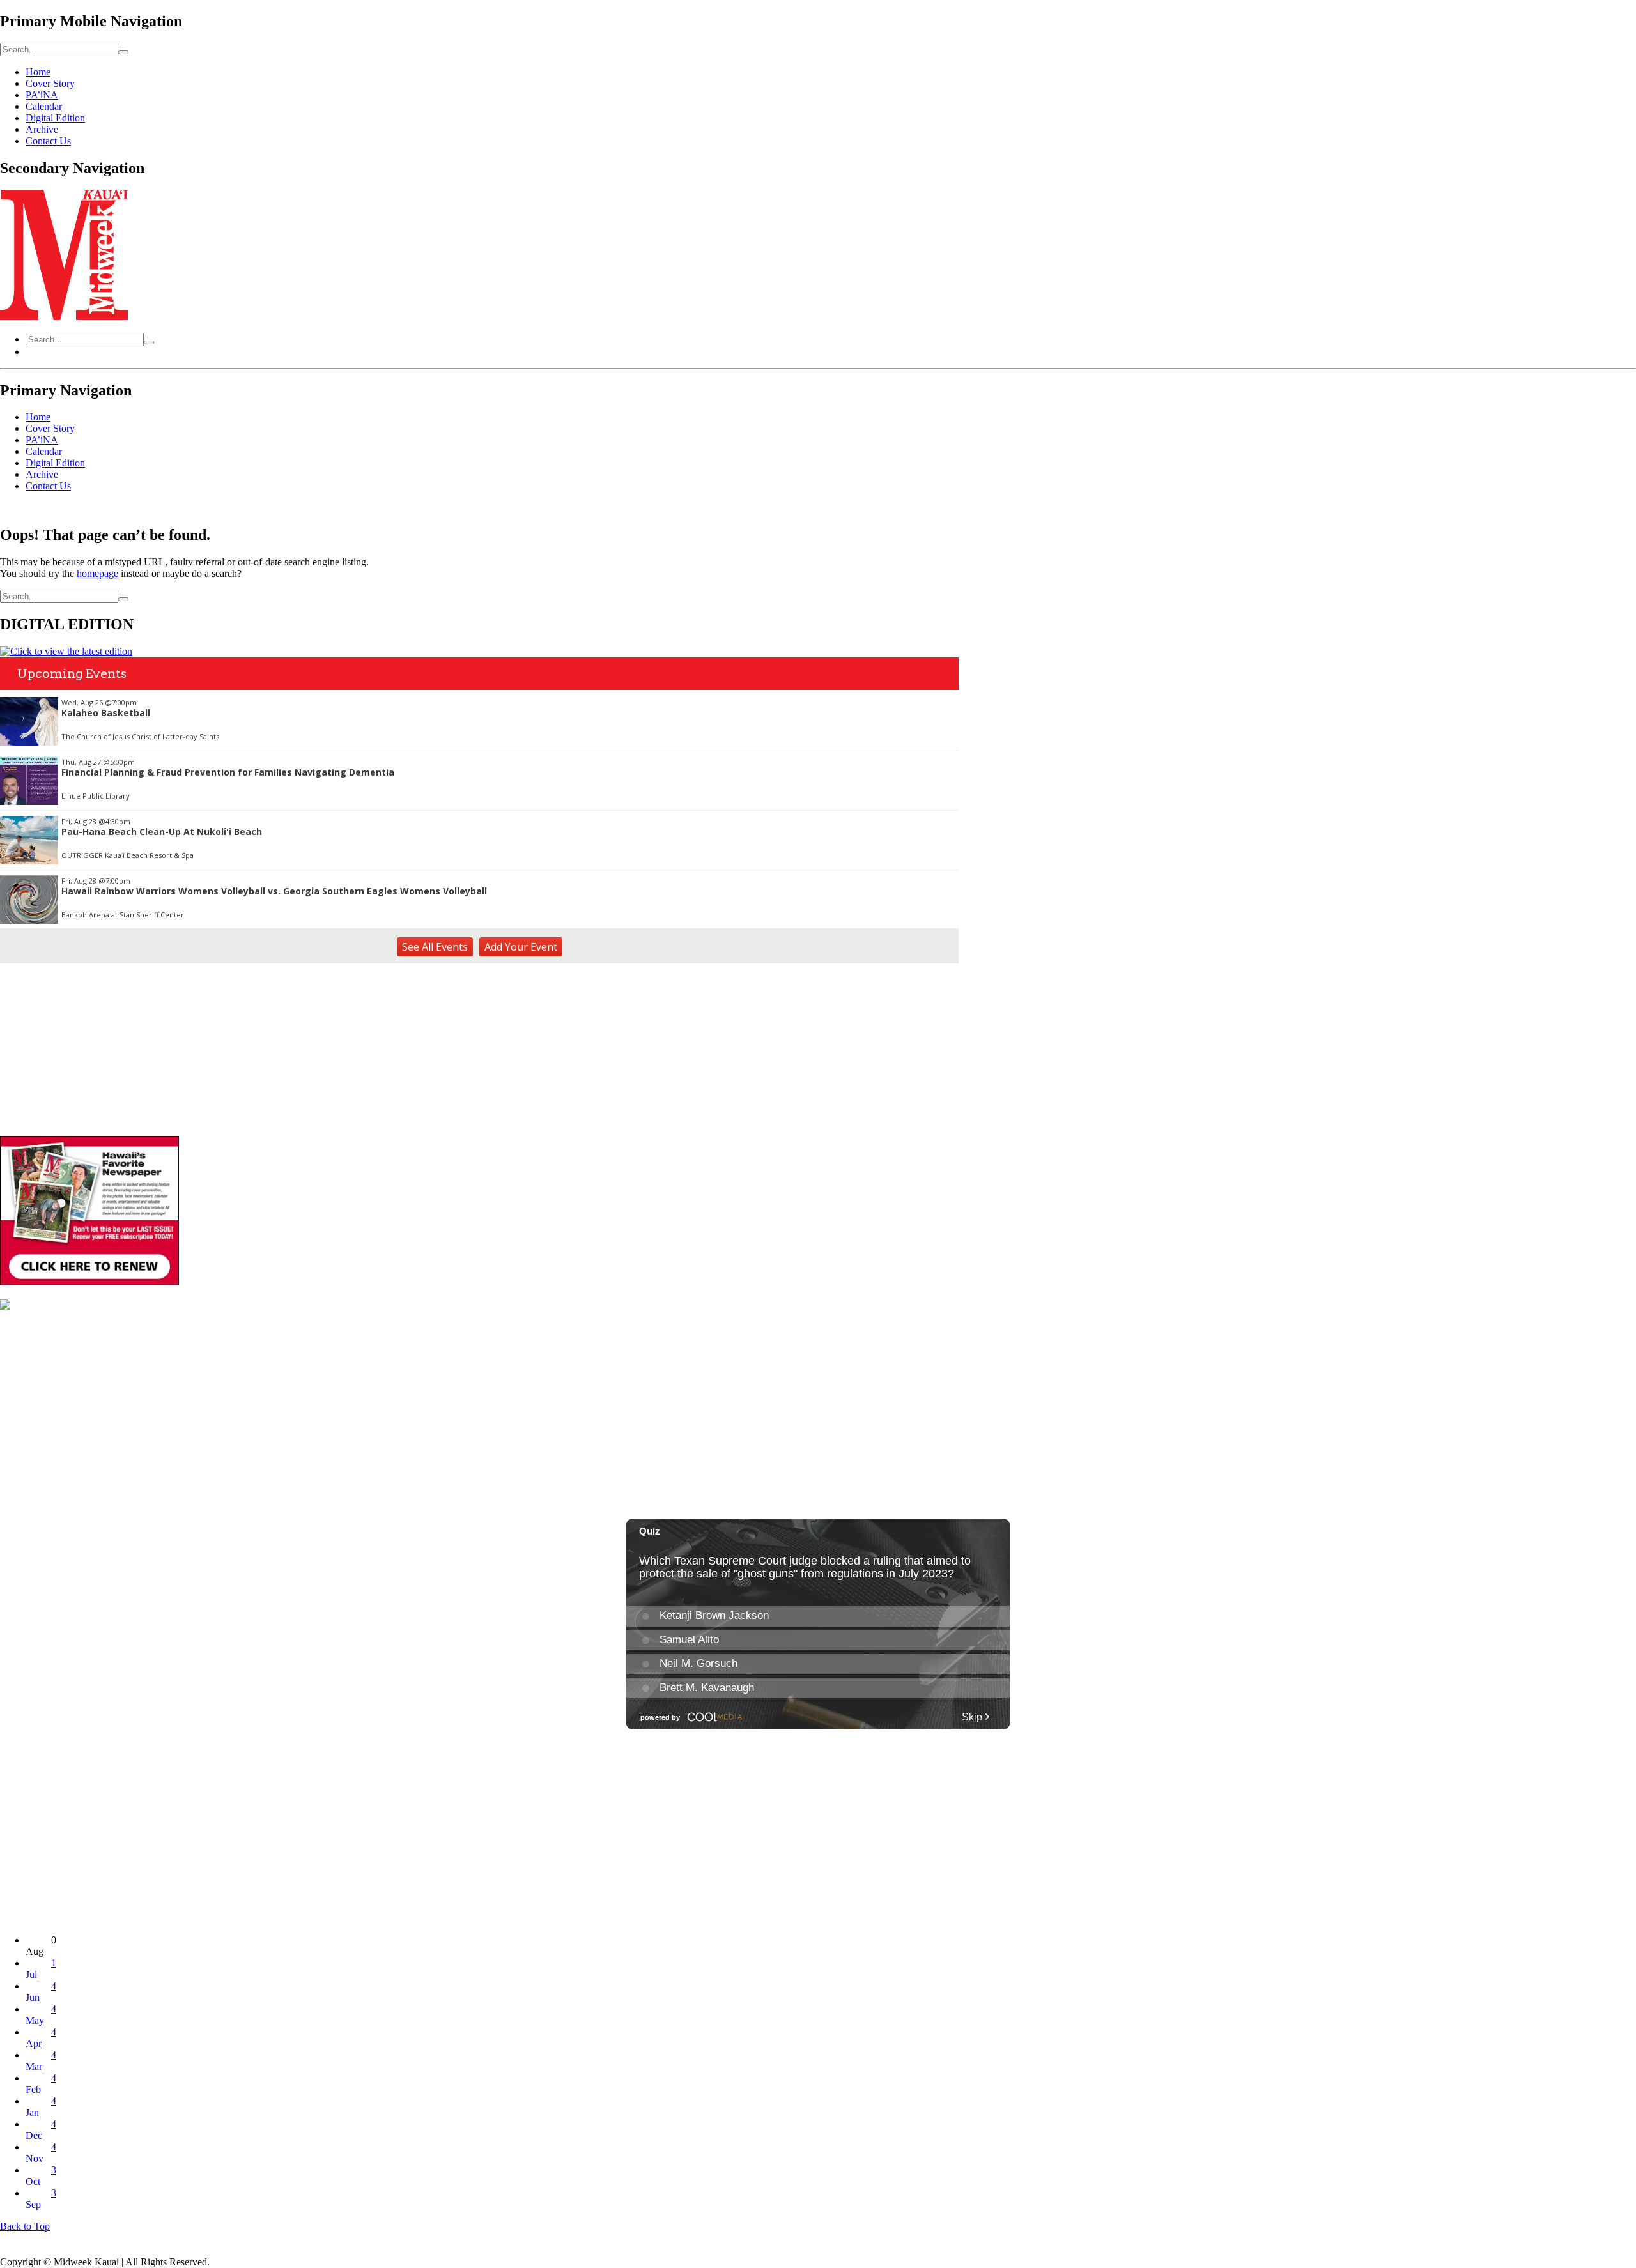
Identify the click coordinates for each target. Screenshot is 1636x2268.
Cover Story (50, 83)
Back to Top (25, 2226)
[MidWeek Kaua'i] (64, 317)
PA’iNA (42, 95)
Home (38, 72)
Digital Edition (55, 118)
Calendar (44, 106)
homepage (97, 573)
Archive (42, 129)
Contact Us (48, 141)
